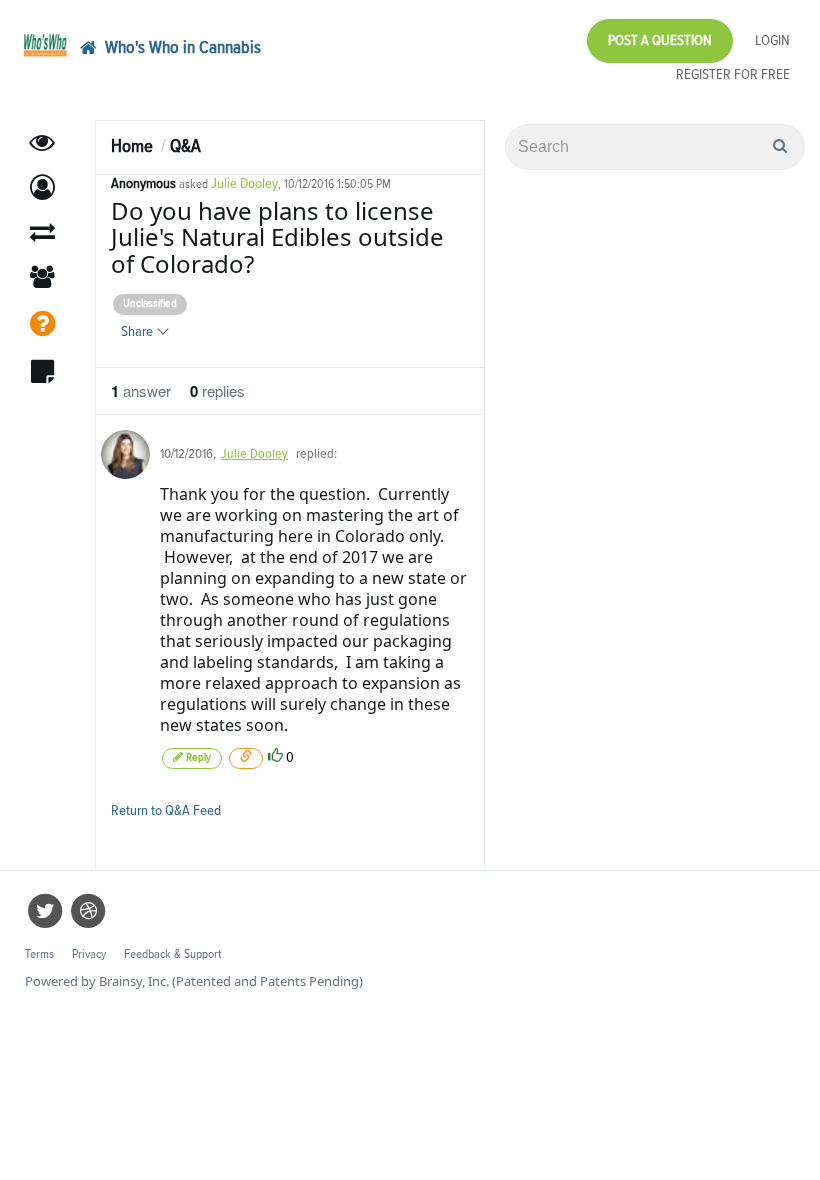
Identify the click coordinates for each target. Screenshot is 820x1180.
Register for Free (733, 74)
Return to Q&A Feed (166, 810)
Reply (197, 758)
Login (772, 40)
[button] (42, 187)
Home (132, 146)
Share (138, 331)
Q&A (185, 146)
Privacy (89, 954)
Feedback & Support (172, 954)
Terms (39, 954)
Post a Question (660, 40)
